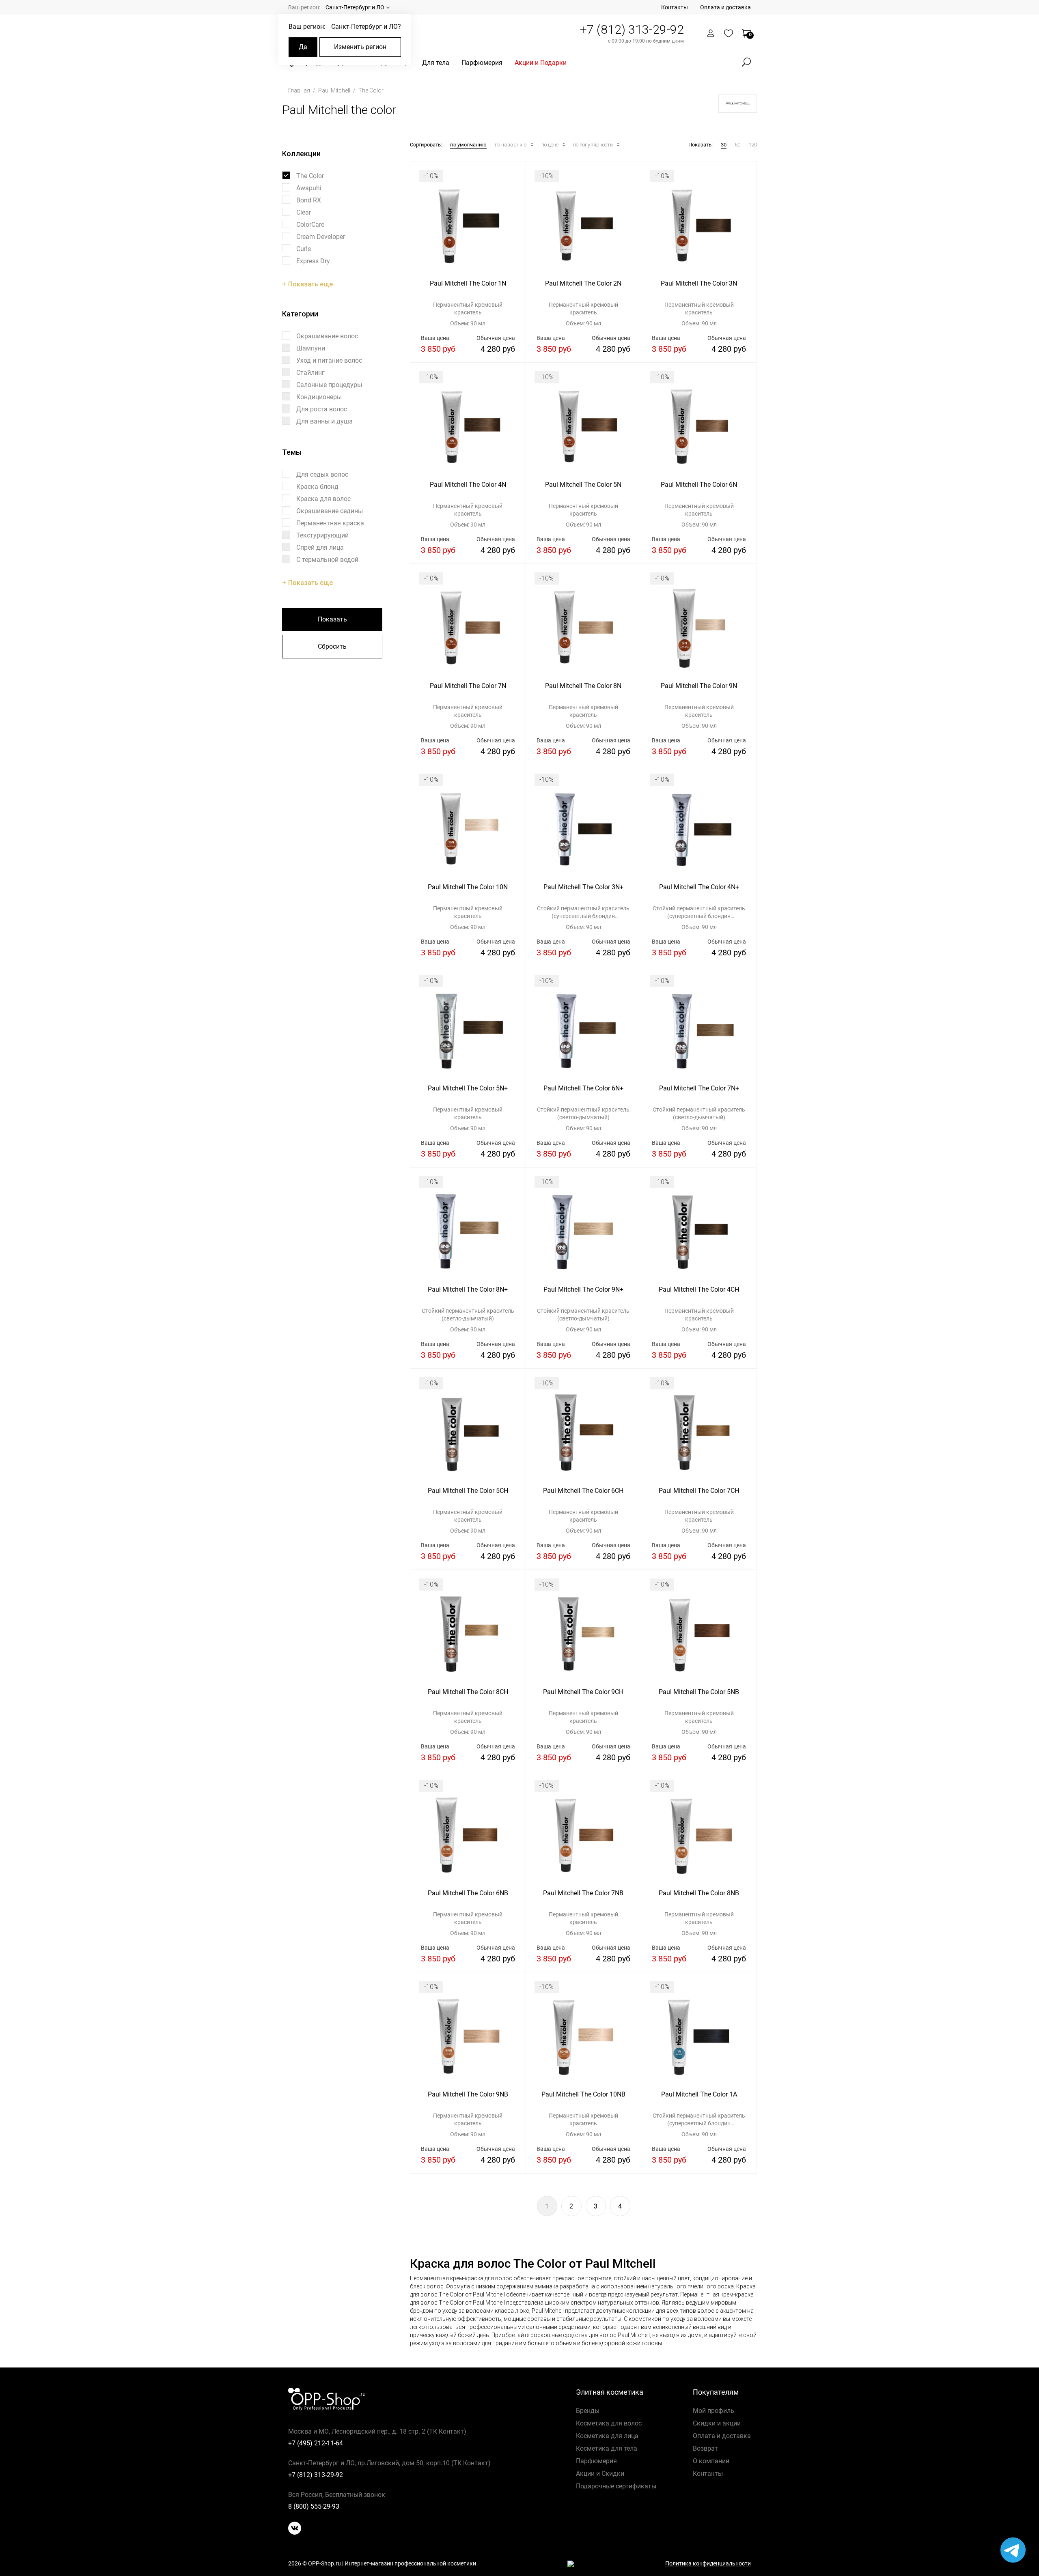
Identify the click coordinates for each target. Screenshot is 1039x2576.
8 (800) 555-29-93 (314, 2506)
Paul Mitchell (335, 90)
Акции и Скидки (600, 2474)
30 (724, 145)
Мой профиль (714, 2411)
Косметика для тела (607, 2448)
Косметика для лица (607, 2436)
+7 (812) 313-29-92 (632, 29)
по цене (551, 145)
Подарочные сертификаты (616, 2486)
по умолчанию (468, 145)
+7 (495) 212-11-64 (316, 2443)
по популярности (594, 145)
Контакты (675, 7)
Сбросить (332, 646)
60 (737, 145)
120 (753, 145)
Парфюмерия (482, 63)
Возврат (705, 2448)
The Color (371, 90)
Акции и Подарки (541, 63)
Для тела (436, 63)
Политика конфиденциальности (708, 2564)
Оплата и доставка (725, 7)
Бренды (588, 2411)
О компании (711, 2461)
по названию (511, 145)
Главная (300, 90)
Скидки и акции (717, 2423)
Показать (332, 619)
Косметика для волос (609, 2423)
